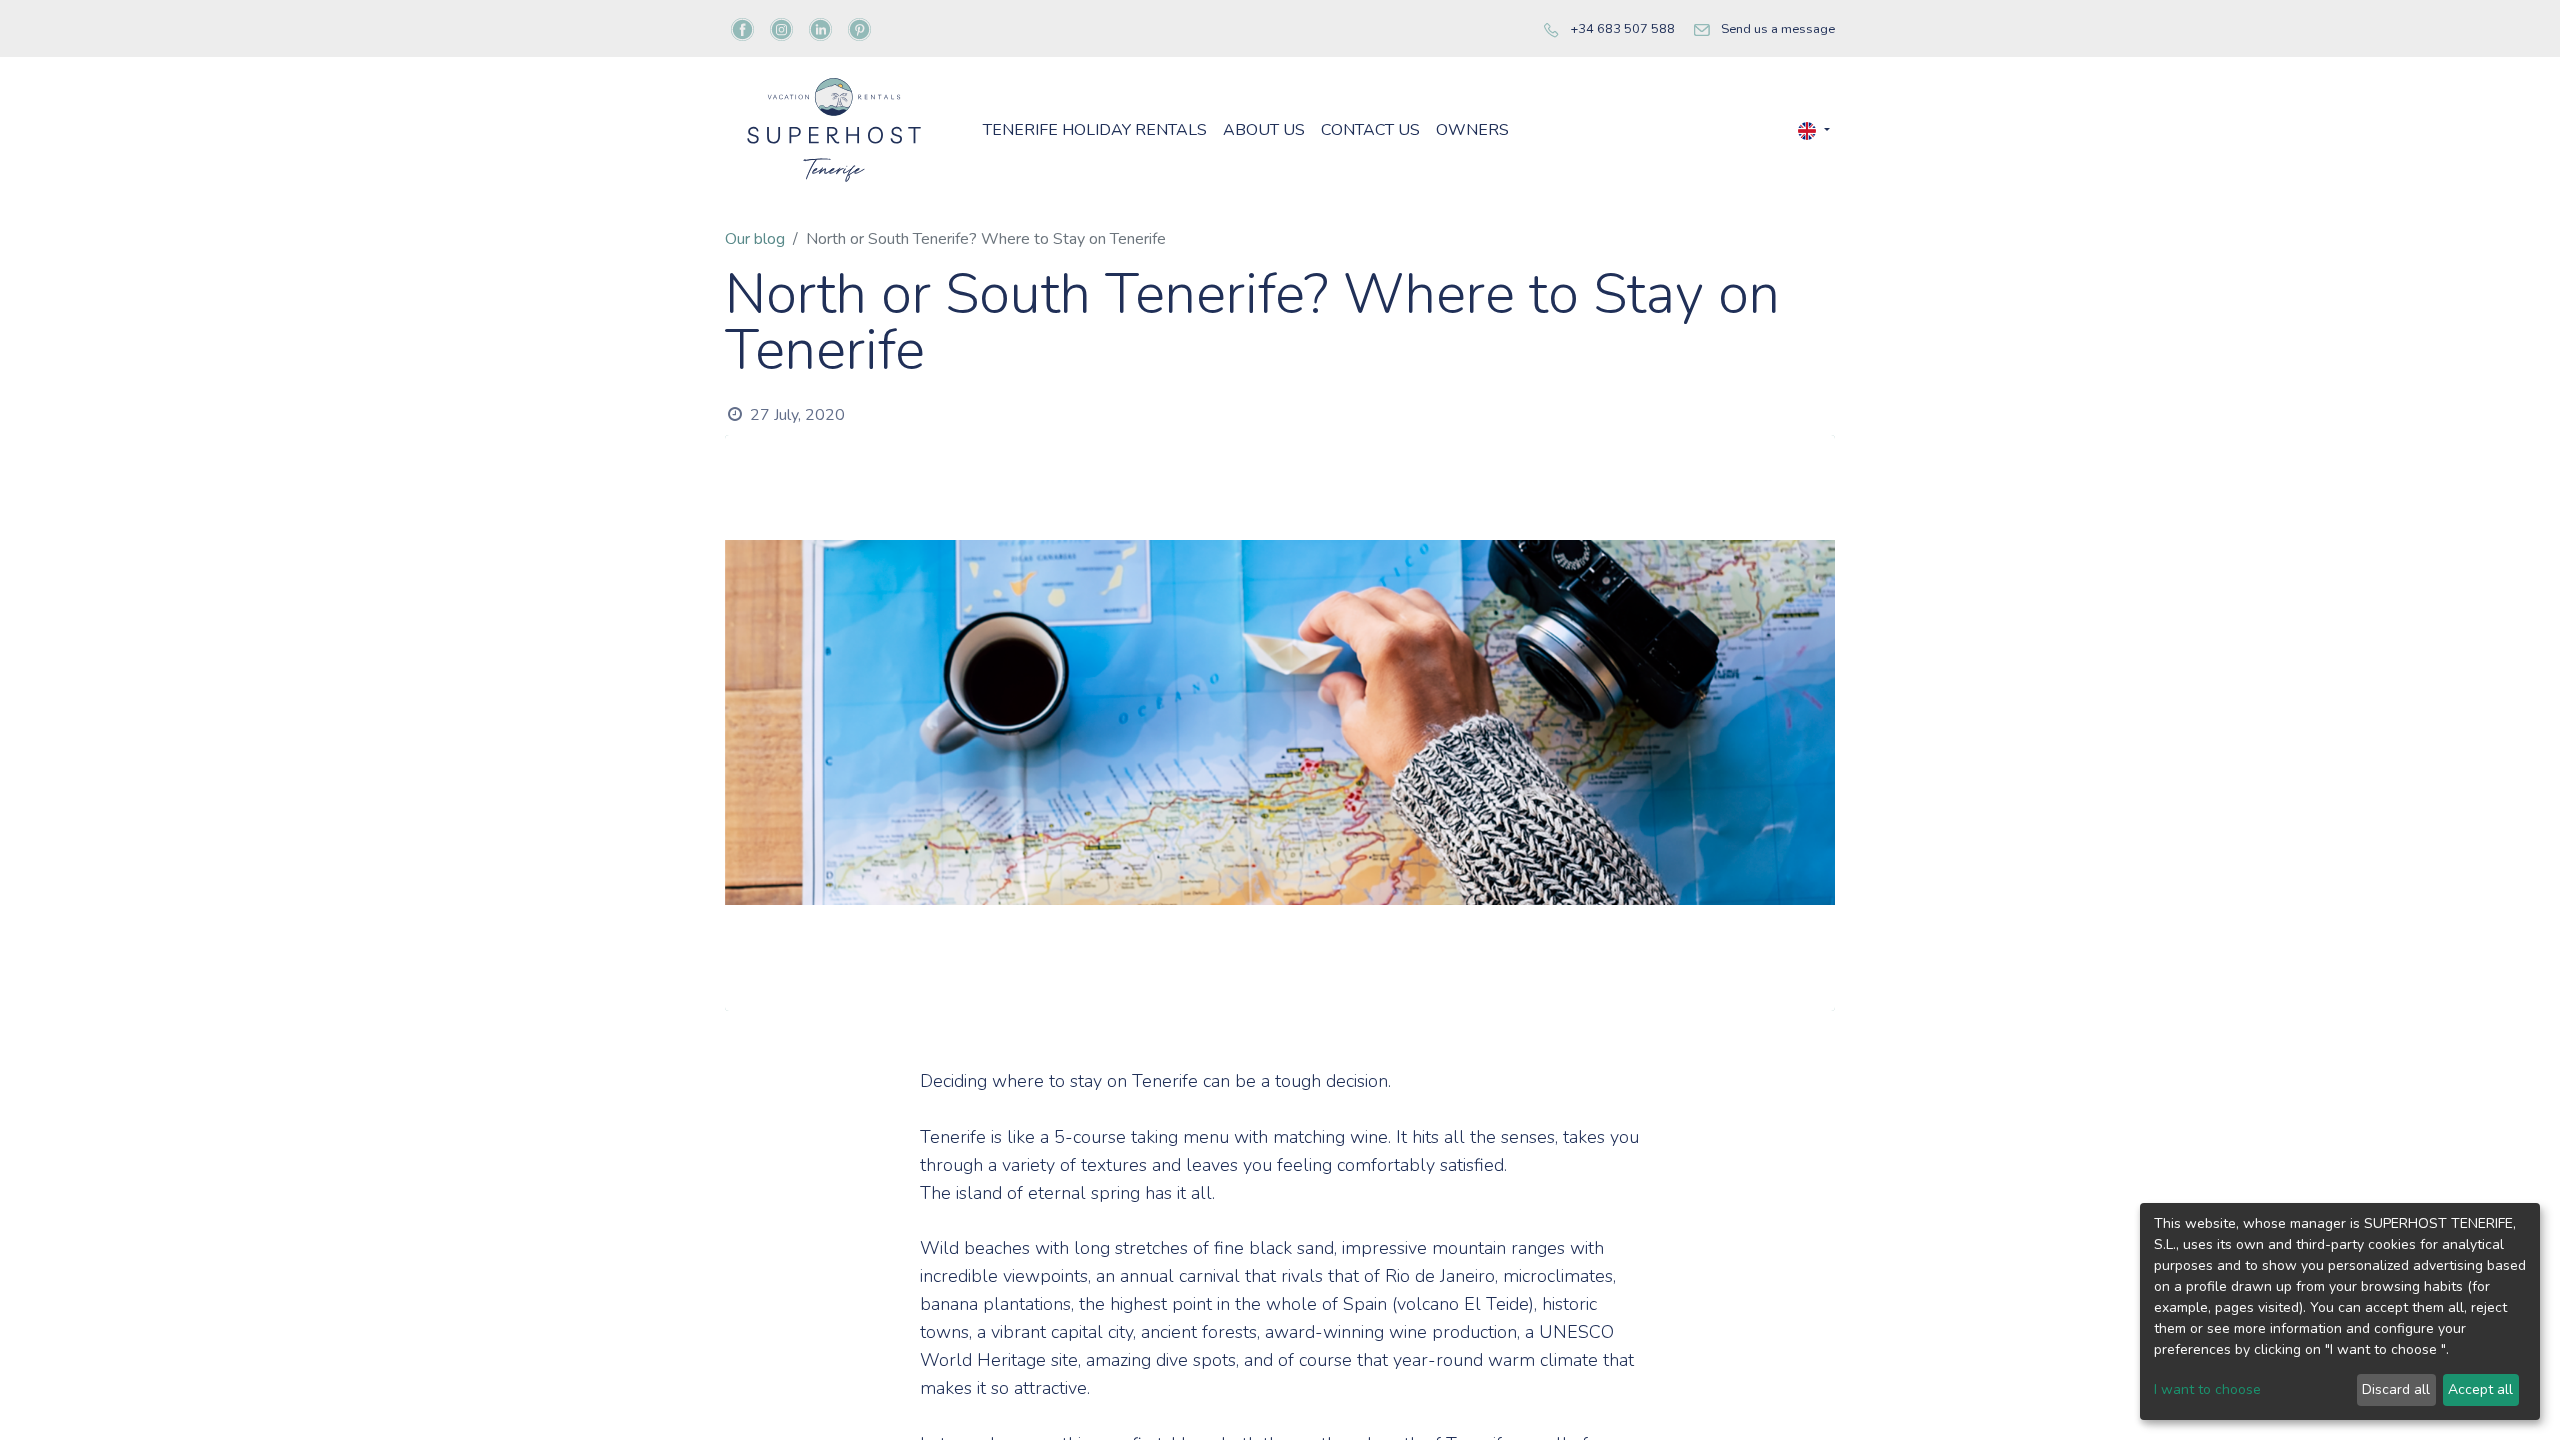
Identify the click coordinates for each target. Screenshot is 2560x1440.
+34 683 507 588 (1622, 29)
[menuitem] (1095, 130)
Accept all (2480, 1389)
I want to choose (2207, 1389)
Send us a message (1778, 29)
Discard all (2396, 1389)
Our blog (755, 239)
